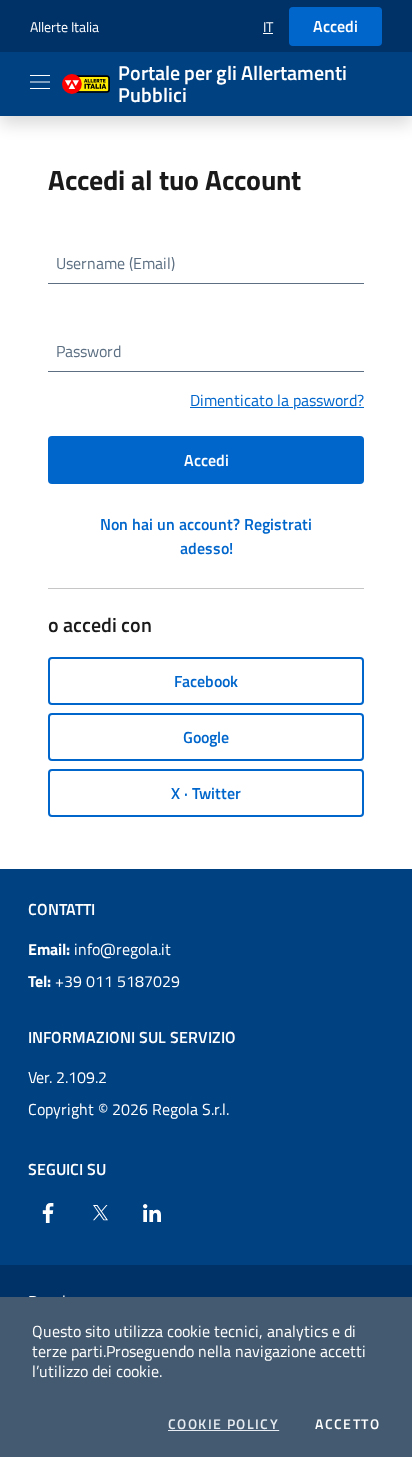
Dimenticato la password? (277, 400)
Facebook (206, 681)
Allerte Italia (64, 26)
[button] (268, 26)
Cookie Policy (223, 1424)
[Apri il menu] (40, 82)
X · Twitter (206, 793)
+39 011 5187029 (104, 981)
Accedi (335, 26)
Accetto (347, 1424)
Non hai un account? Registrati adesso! (206, 536)
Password (88, 351)
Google (206, 737)
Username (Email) (115, 263)
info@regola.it (99, 949)
